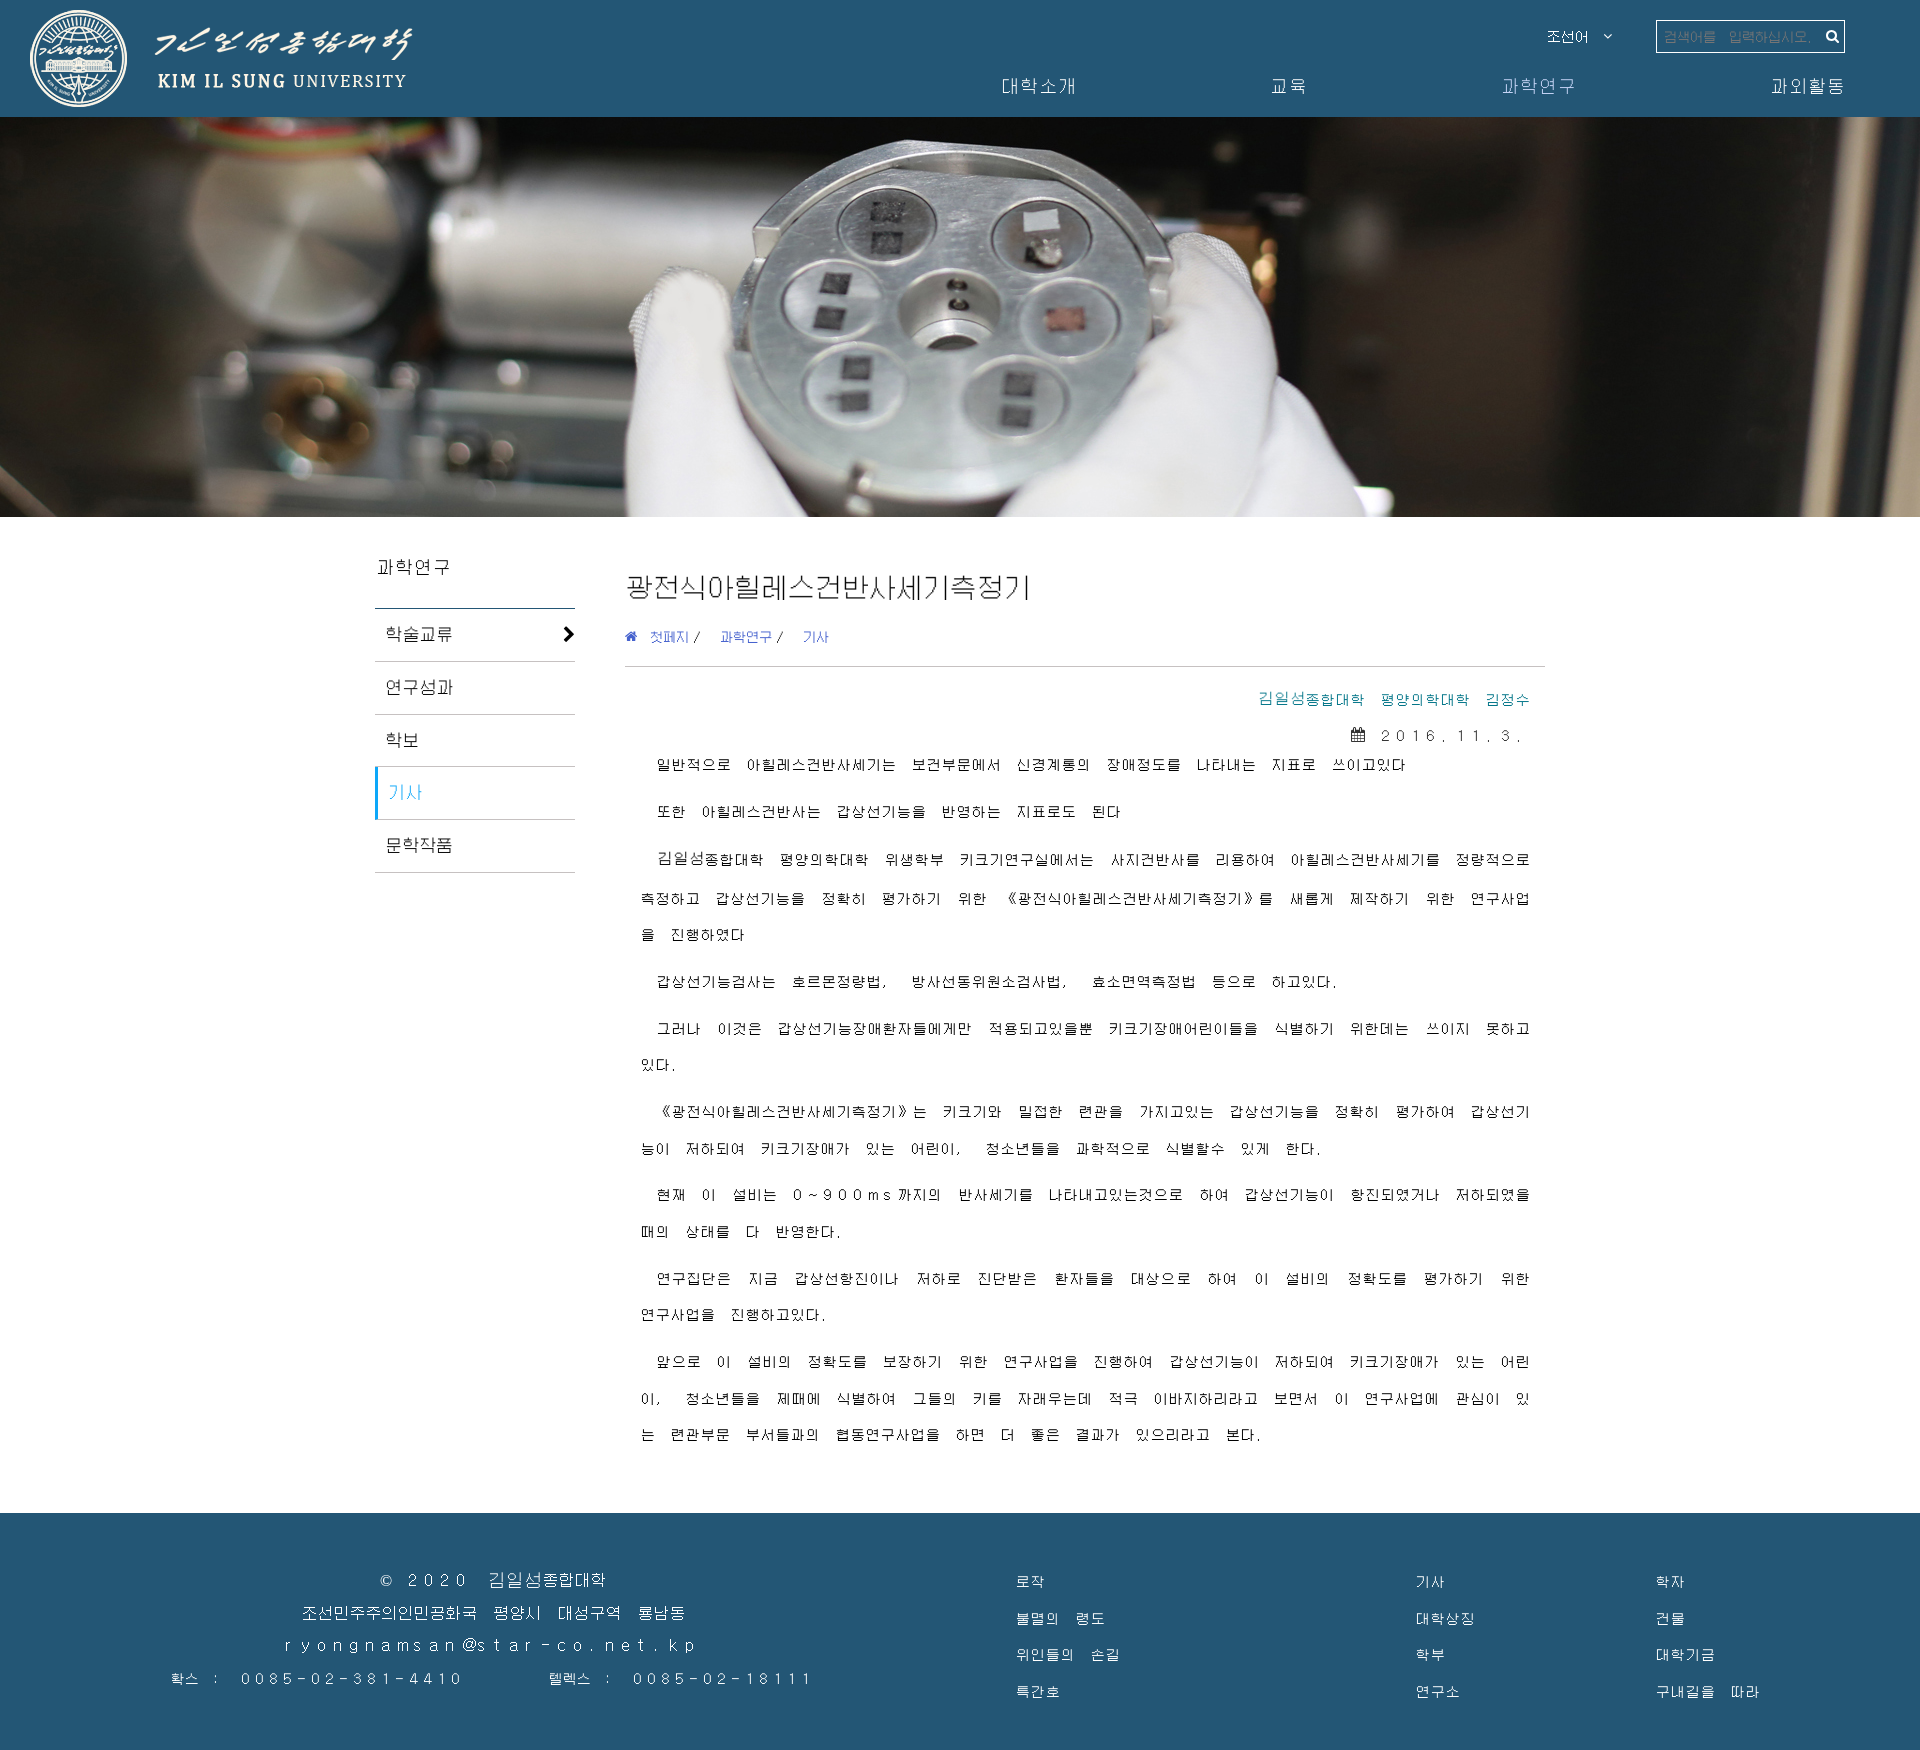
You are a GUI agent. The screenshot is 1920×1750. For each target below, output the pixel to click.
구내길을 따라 (1707, 1690)
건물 (1670, 1617)
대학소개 (1038, 85)
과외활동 (1807, 85)
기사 (405, 792)
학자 (1670, 1580)
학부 (1430, 1653)
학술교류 (419, 634)
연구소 (1437, 1690)
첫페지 (663, 636)
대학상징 (1445, 1617)
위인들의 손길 (1067, 1653)
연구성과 (419, 687)
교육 (1288, 85)
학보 (402, 740)
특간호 (1037, 1690)
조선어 (1575, 36)
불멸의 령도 (1060, 1617)
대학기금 (1685, 1653)
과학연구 (1538, 85)
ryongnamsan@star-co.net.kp (493, 1645)
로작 (1030, 1580)
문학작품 (419, 845)
